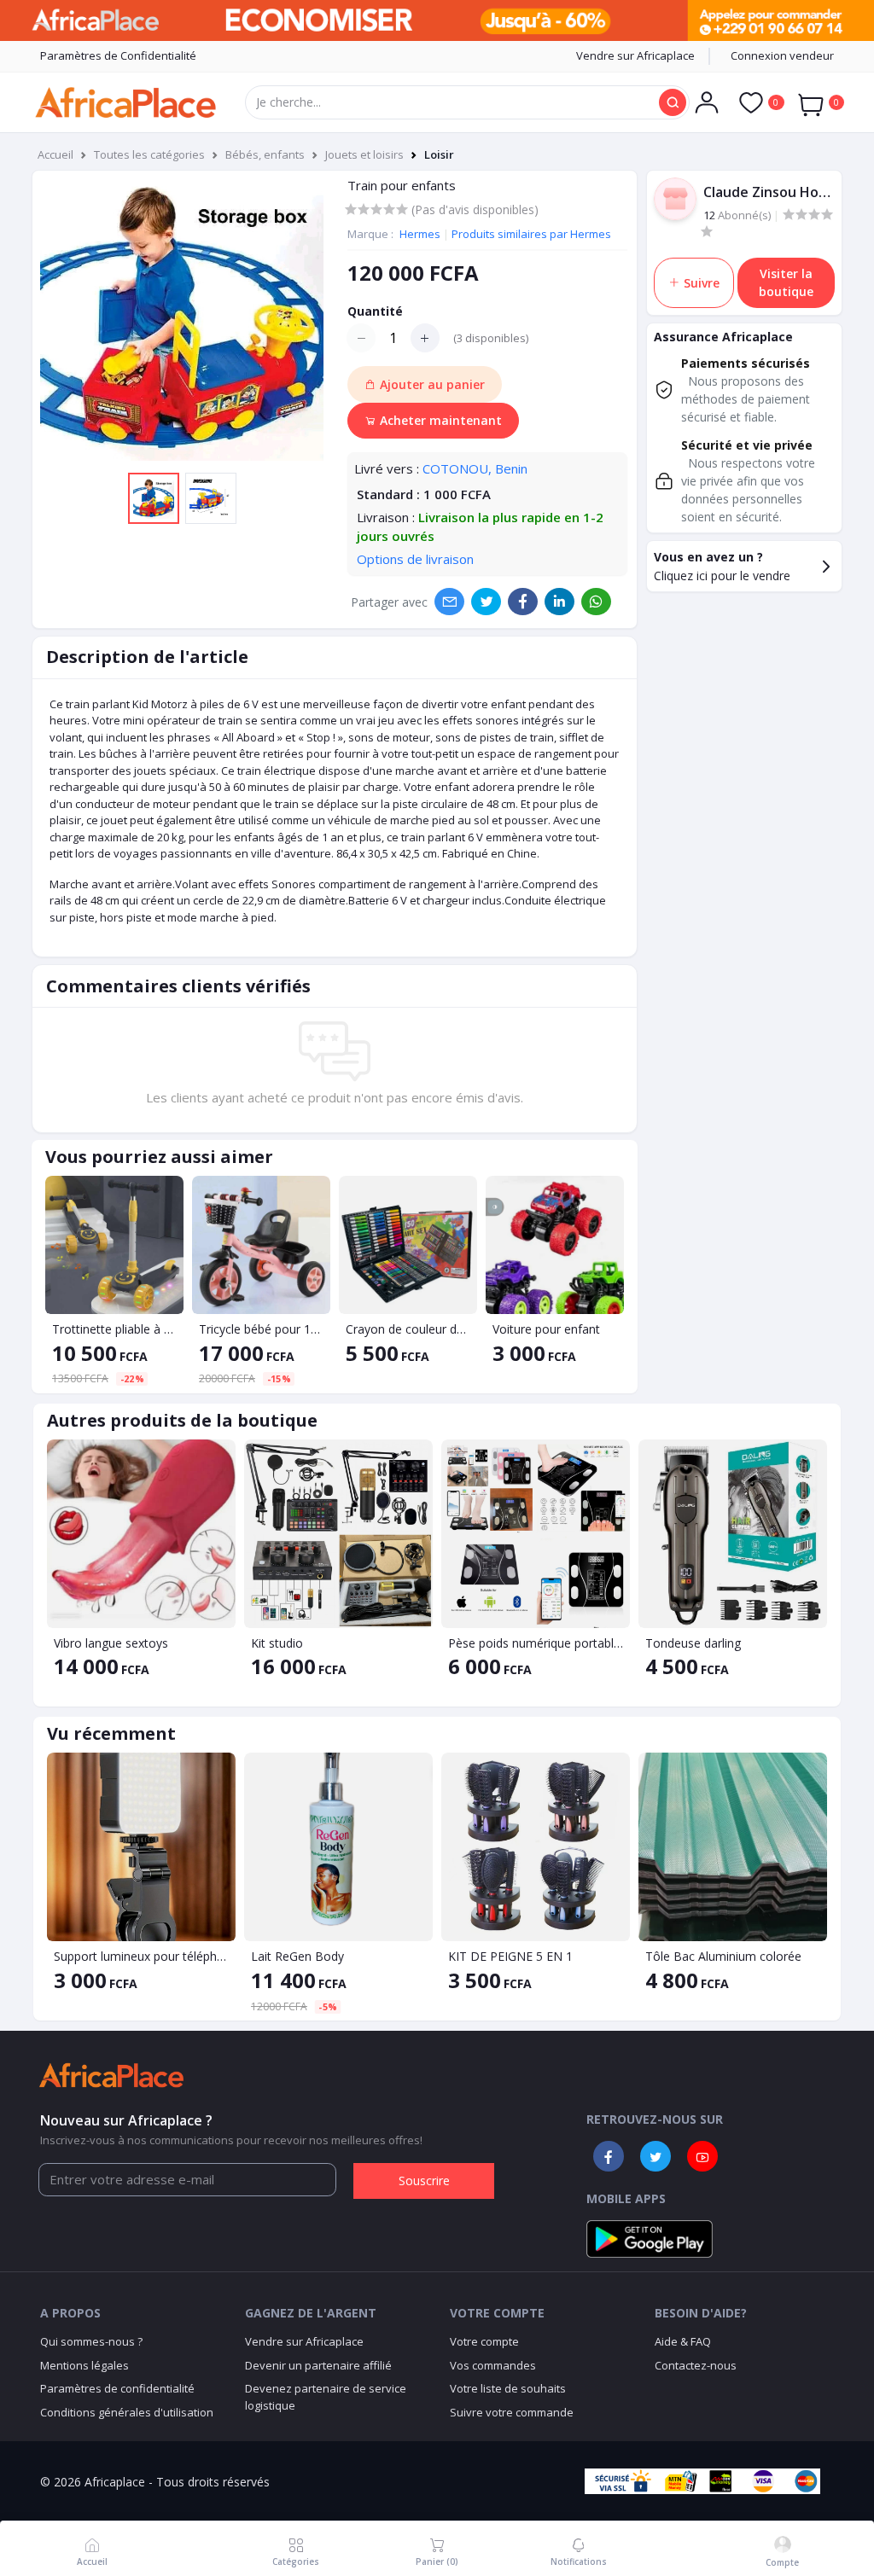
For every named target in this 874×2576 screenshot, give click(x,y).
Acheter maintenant (439, 420)
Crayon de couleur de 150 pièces (408, 1329)
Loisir (439, 154)
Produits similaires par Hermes (531, 234)
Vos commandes (493, 2365)
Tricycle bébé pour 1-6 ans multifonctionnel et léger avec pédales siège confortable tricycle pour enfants (261, 1329)
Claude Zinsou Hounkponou (769, 192)
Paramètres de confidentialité (117, 2388)
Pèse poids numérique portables (536, 1643)
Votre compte (484, 2341)
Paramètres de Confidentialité (118, 55)
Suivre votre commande (512, 2412)
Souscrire (424, 2181)
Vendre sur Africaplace (635, 55)
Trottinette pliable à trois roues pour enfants (114, 1329)
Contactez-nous (696, 2365)
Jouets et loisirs (364, 154)
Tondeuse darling (693, 1643)
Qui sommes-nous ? (91, 2341)
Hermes (421, 234)
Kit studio (277, 1643)
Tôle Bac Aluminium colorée (723, 1956)
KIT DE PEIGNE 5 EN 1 (510, 1956)
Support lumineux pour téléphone (141, 1956)
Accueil (55, 154)
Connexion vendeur (782, 55)
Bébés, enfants (265, 154)
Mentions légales (84, 2365)
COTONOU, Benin (475, 468)
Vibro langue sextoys (111, 1643)
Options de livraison (415, 559)
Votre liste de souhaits (508, 2388)
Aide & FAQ (683, 2341)
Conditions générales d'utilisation (127, 2412)
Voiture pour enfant (546, 1329)
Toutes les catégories (149, 154)
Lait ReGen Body (297, 1956)
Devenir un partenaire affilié (318, 2365)
